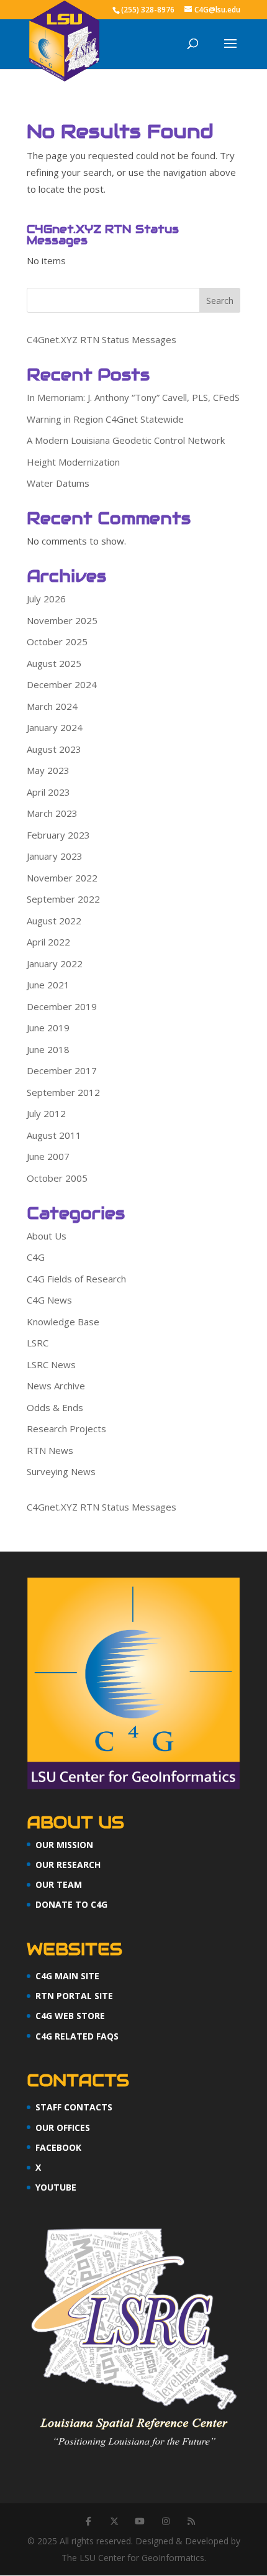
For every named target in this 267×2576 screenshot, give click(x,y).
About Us (47, 1236)
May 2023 (48, 770)
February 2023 (58, 835)
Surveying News (61, 1471)
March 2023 (52, 813)
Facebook (58, 2147)
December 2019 (62, 1006)
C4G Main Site (67, 1976)
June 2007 (48, 1156)
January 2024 (55, 727)
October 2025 (57, 642)
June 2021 (48, 985)
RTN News (50, 1450)
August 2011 (54, 1135)
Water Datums (58, 483)
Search (220, 301)
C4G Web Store (70, 2016)
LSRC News (51, 1364)
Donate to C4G (71, 1904)
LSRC (38, 1343)
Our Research (68, 1865)
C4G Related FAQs (77, 2036)
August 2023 (54, 749)
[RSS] (191, 2521)
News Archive (56, 1386)
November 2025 (62, 620)
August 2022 (54, 921)
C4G (36, 1257)
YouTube (56, 2187)
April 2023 (48, 792)
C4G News (49, 1300)
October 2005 (57, 1178)
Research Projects (66, 1428)
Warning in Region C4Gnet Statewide (105, 419)
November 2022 (62, 878)
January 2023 (55, 856)
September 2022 (63, 899)
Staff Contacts (74, 2107)
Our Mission (64, 1845)
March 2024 (52, 706)
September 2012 (63, 1092)
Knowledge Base (63, 1322)
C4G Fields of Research (76, 1279)
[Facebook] (88, 2521)
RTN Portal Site (74, 1996)
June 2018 (48, 1049)
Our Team (59, 1884)
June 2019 (48, 1028)
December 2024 (62, 684)
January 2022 (55, 964)
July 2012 (46, 1113)
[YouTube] (140, 2521)
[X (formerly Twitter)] (114, 2521)
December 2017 (62, 1070)
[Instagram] (166, 2521)
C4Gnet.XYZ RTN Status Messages (102, 339)
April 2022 (48, 942)
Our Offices (63, 2127)
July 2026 (46, 599)
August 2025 (54, 663)
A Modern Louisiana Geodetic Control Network (126, 440)
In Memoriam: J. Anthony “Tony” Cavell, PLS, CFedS (133, 397)
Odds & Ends (55, 1407)
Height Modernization (73, 462)
